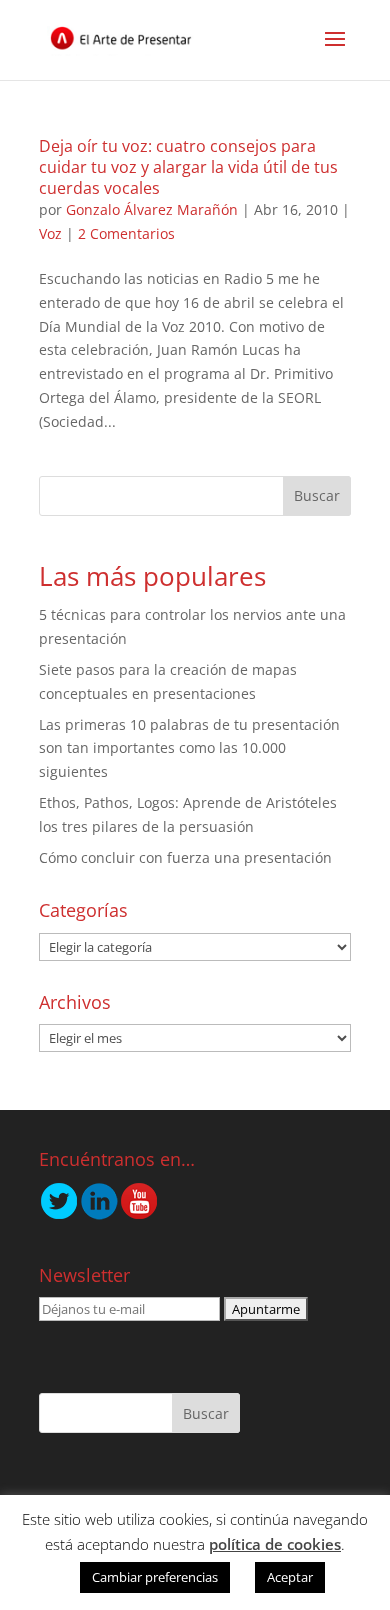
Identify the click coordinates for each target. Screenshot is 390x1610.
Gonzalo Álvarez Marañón (152, 209)
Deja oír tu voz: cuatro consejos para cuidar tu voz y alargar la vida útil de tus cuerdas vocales (188, 167)
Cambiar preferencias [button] (155, 1577)
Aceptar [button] (290, 1577)
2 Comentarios (126, 233)
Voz (50, 233)
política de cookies (275, 1544)
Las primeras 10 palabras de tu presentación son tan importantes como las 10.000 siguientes (189, 748)
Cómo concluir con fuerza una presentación (185, 857)
